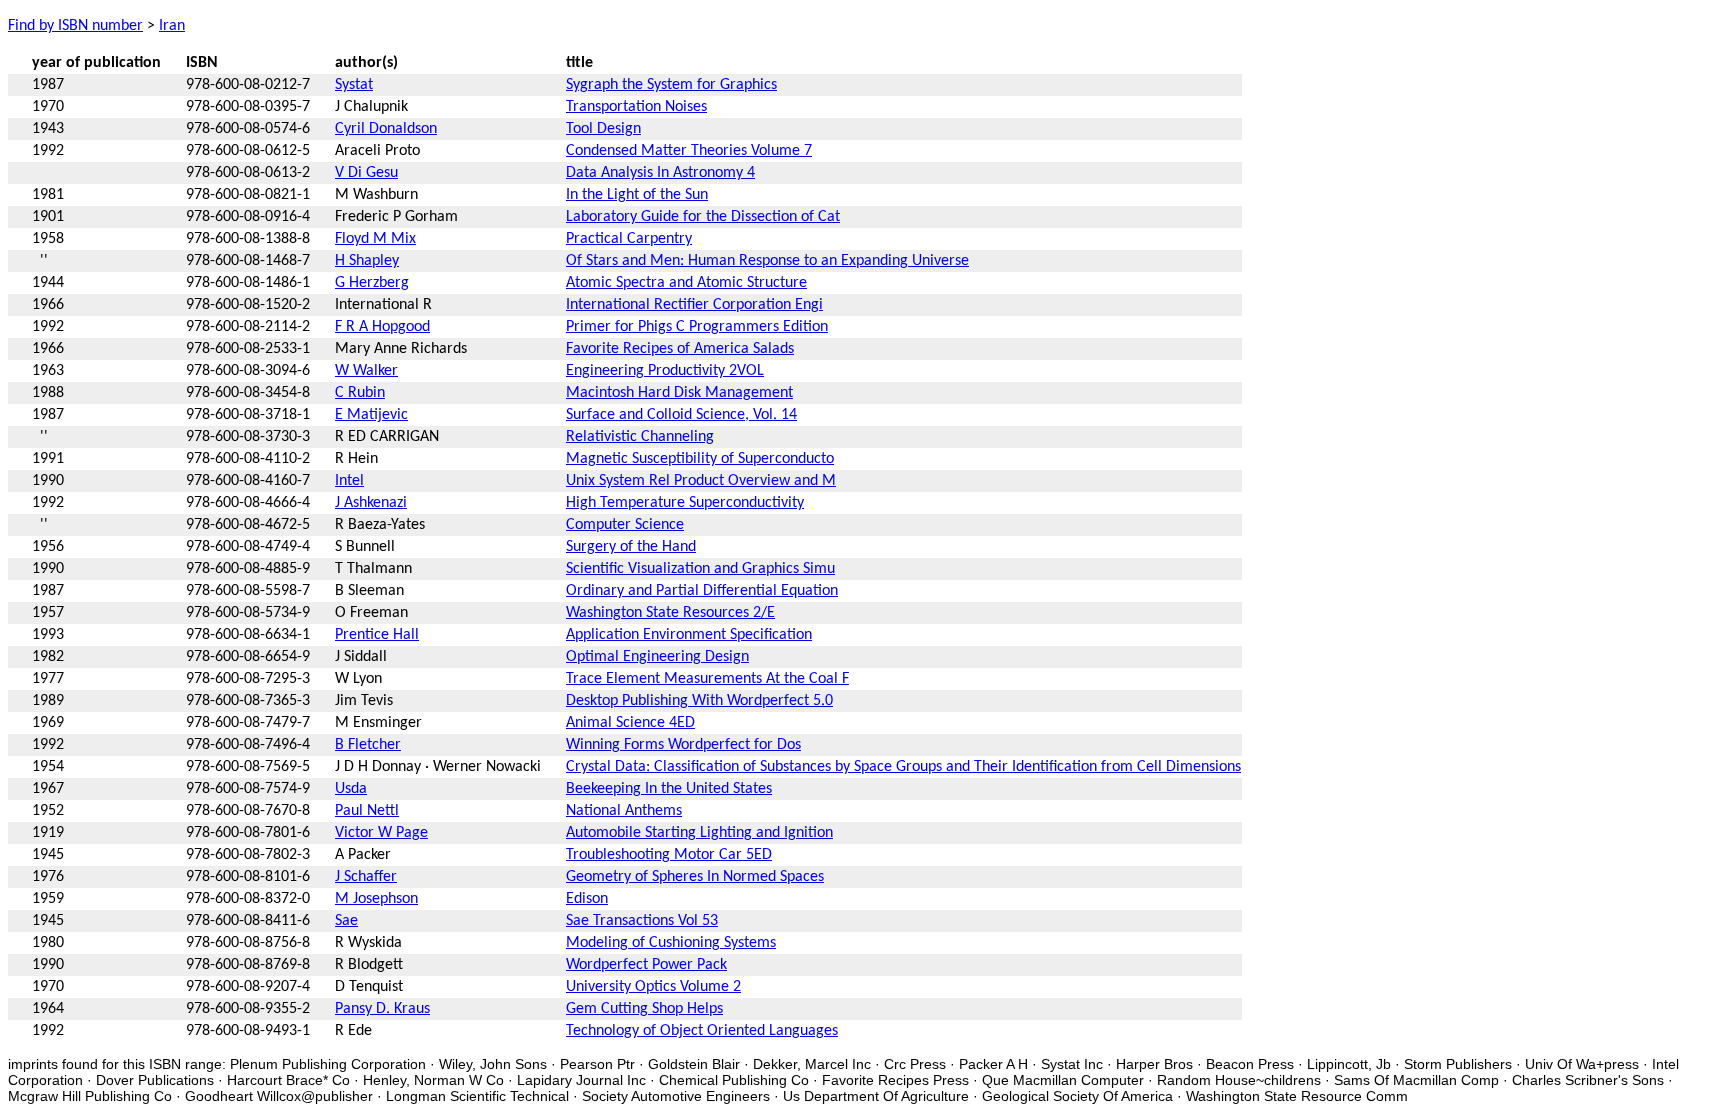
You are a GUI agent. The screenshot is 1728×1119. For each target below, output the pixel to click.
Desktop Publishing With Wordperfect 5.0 (699, 701)
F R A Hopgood (382, 327)
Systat (354, 85)
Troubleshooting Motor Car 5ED (669, 855)
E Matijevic (371, 415)
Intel (349, 481)
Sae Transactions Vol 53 (642, 921)
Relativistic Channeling (640, 437)
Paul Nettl (367, 811)
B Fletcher (368, 745)
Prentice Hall (377, 635)
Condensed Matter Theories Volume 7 (689, 151)
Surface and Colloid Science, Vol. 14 (681, 415)
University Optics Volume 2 (653, 987)
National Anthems (624, 811)
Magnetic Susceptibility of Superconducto (700, 459)
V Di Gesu (366, 173)
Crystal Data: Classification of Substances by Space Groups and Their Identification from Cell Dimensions (903, 767)
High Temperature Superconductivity (685, 503)
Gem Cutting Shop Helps (644, 1009)
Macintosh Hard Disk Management (679, 393)
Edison (587, 899)
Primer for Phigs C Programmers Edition (697, 327)
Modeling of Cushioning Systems (671, 943)
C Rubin (360, 393)
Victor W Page (381, 833)
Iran (172, 26)
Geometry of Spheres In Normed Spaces (695, 877)
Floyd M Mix (375, 239)
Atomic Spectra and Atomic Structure (686, 283)
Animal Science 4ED (630, 723)
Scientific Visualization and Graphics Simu (700, 569)
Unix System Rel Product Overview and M (701, 481)
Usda (351, 789)
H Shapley (367, 261)
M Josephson (376, 899)
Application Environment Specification (689, 635)
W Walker (366, 371)
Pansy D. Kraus (382, 1009)
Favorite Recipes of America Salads (680, 349)
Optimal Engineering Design (657, 657)
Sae (346, 921)
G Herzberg (372, 283)
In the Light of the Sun (637, 195)
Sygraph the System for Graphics (671, 85)
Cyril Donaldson (386, 129)
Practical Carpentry (629, 239)
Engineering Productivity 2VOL (665, 371)
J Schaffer (366, 877)
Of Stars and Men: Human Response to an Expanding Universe (767, 261)
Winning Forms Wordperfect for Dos (683, 745)
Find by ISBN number (75, 26)
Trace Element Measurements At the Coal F (707, 679)
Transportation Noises (636, 107)
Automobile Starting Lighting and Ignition (699, 833)
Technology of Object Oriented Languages (702, 1031)
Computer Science (625, 525)
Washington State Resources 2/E (670, 613)
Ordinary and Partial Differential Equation (702, 591)
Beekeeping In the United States (669, 789)
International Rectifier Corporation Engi (694, 305)
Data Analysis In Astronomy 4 (660, 173)
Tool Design (603, 129)
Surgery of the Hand (631, 547)
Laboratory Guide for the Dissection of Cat (703, 217)
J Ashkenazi (371, 503)
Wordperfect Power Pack (646, 965)
